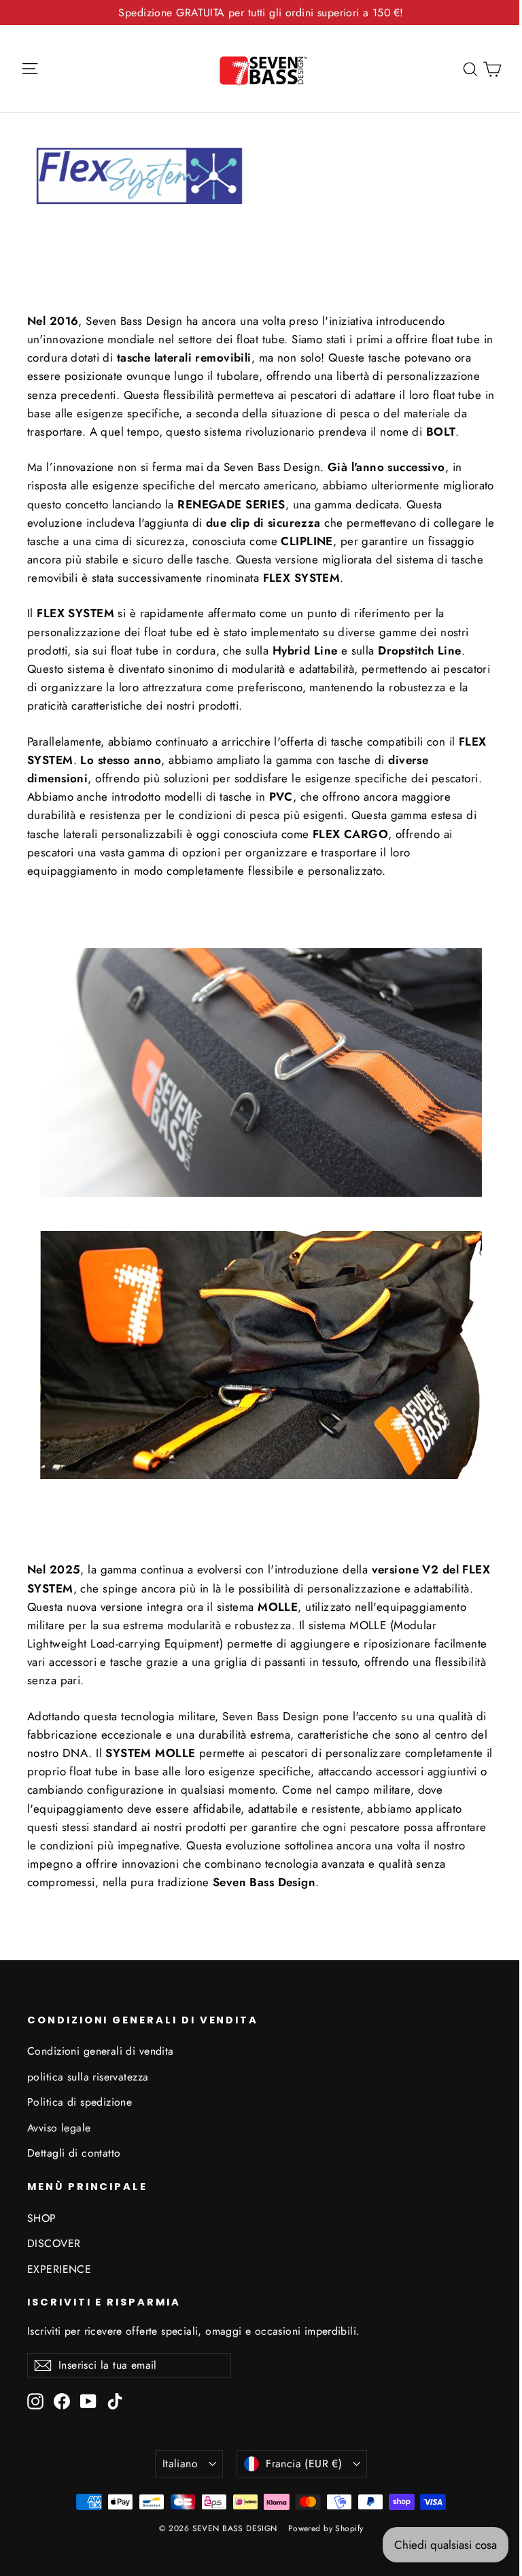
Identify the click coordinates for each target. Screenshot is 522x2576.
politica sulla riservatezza (88, 2077)
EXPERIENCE (59, 2269)
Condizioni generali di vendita (101, 2051)
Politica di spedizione (80, 2102)
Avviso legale (59, 2128)
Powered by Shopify (326, 2528)
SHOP (42, 2218)
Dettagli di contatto (74, 2153)
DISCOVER (54, 2243)
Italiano (180, 2464)
